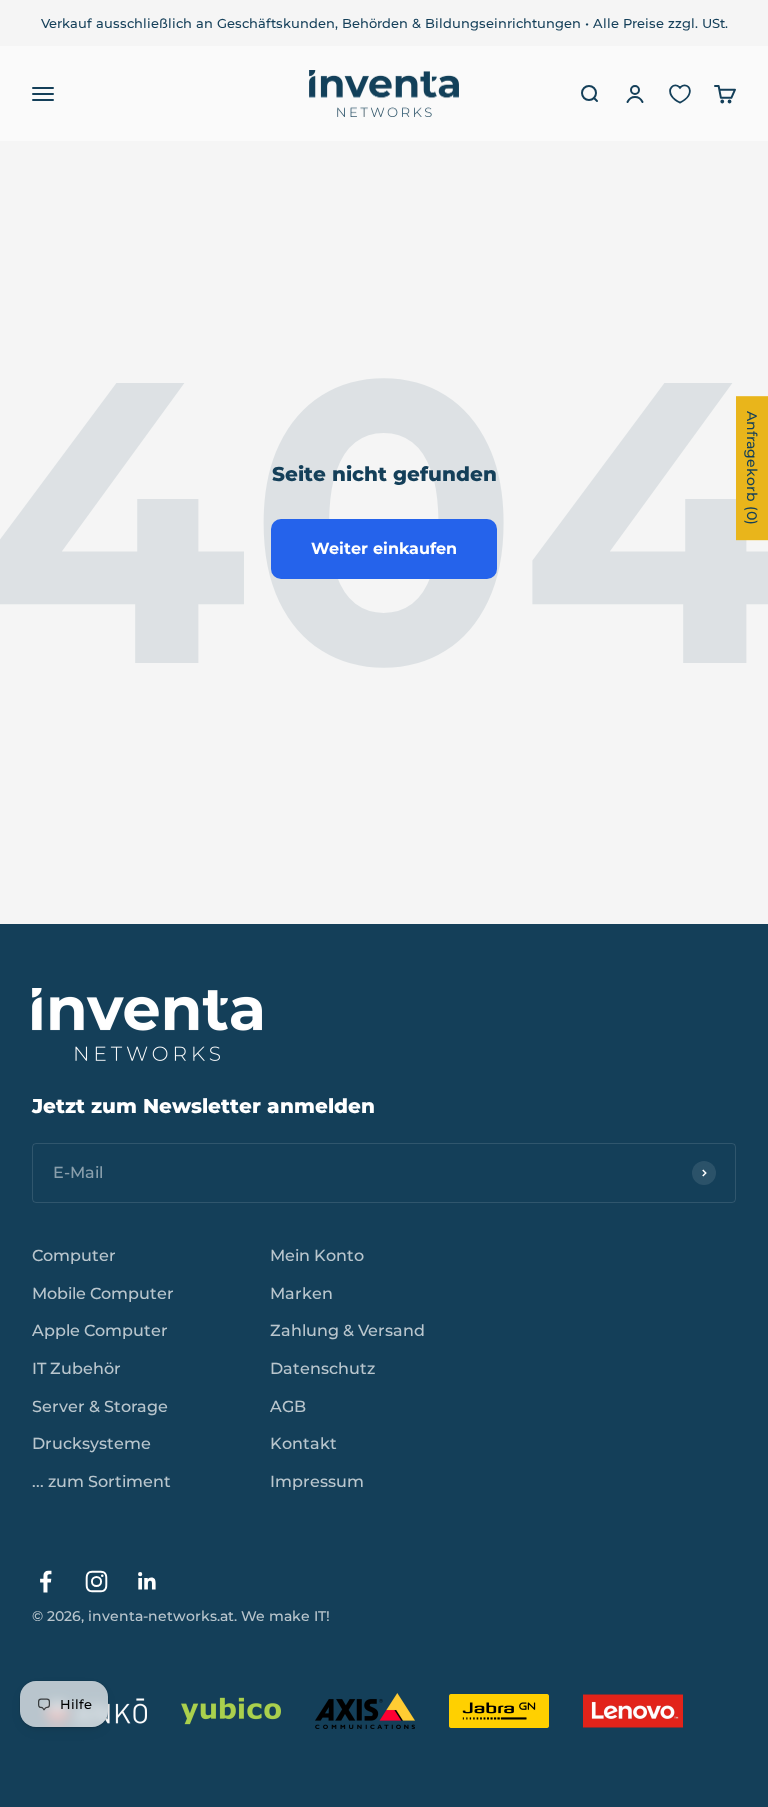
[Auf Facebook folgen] (45, 1581)
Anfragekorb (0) (752, 468)
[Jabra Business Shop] (499, 1711)
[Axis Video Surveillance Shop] (365, 1711)
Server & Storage (100, 1406)
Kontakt (303, 1443)
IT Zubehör (76, 1368)
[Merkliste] (680, 94)
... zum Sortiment (101, 1481)
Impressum (317, 1481)
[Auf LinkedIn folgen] (147, 1581)
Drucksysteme (91, 1443)
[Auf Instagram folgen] (96, 1581)
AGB (288, 1406)
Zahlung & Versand (347, 1330)
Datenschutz (322, 1368)
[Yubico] (231, 1711)
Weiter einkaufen (384, 548)
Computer (74, 1255)
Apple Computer (100, 1330)
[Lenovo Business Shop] (633, 1711)
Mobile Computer (103, 1293)
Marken (301, 1293)
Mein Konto (317, 1255)
